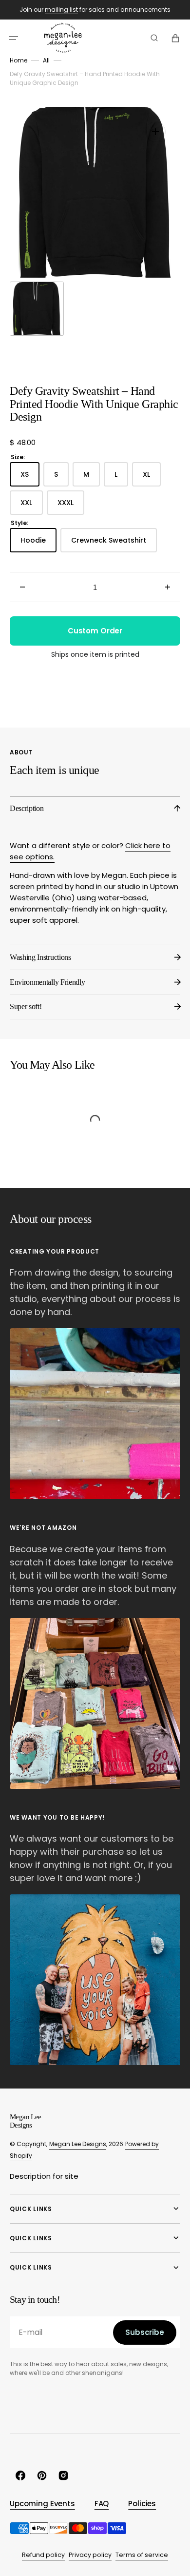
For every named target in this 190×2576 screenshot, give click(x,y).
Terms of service (142, 2555)
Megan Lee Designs (78, 2144)
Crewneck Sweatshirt (114, 544)
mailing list (61, 10)
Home (19, 60)
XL (152, 478)
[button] (14, 38)
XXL (32, 506)
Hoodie (38, 544)
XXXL (71, 506)
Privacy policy (90, 2555)
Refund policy (43, 2555)
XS (30, 478)
